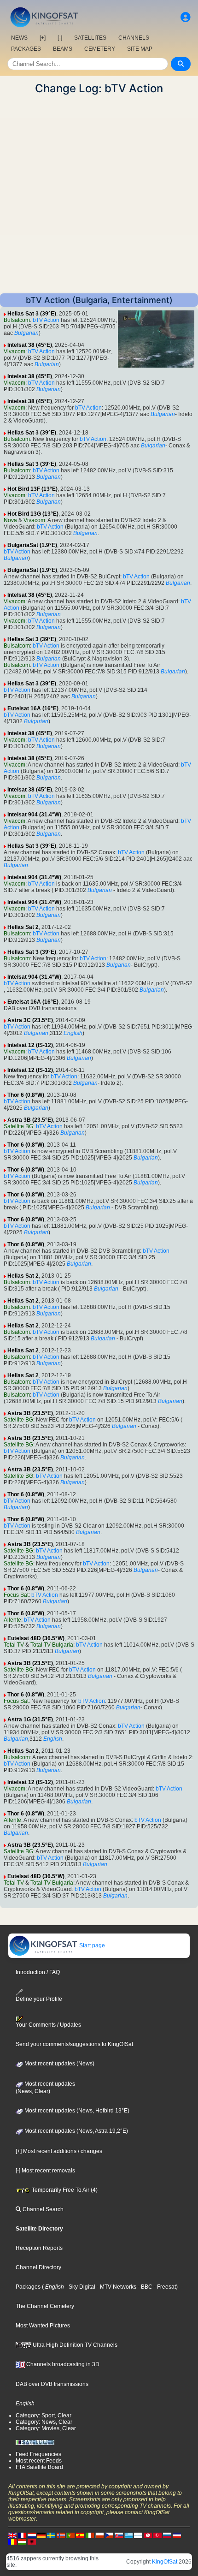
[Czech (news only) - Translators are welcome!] (109, 2535)
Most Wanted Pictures (43, 2326)
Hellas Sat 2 (23, 927)
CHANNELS (134, 38)
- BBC (144, 2287)
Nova (10, 520)
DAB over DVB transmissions (52, 2384)
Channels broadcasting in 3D (62, 2364)
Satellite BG (18, 1126)
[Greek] (128, 2535)
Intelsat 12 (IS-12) (30, 1045)
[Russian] (167, 2535)
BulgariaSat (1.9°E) (32, 545)
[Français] (22, 2535)
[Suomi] (138, 2535)
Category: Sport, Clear (44, 2415)
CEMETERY (100, 49)
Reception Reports (39, 2248)
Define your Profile (39, 1999)
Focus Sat (16, 1595)
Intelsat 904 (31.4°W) (34, 815)
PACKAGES (26, 49)
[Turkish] (157, 2535)
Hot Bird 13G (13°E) (33, 514)
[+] (43, 38)
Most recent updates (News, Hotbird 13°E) (76, 2111)
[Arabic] (148, 2535)
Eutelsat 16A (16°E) (33, 708)
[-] (60, 38)
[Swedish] (51, 2535)
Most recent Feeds (39, 2461)
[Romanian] (12, 2541)
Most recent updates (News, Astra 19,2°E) (76, 2131)
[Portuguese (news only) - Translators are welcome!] (70, 2535)
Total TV (14, 1645)
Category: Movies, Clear (46, 2428)
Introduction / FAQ (38, 1972)
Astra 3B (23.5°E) (30, 1120)
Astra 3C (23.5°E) (30, 1020)
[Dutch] (32, 2535)
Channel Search (42, 2209)
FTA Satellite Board (39, 2467)
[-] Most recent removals (45, 2171)
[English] (12, 2535)
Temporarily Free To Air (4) (64, 2190)
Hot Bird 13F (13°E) (32, 489)
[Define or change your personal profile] (186, 17)
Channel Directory (38, 2267)
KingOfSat (165, 2562)
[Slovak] (119, 2535)
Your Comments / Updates (48, 2025)
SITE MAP (140, 49)
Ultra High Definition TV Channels (74, 2345)
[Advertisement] (99, 194)
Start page (91, 1945)
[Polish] (99, 2535)
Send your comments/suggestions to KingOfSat (74, 2044)
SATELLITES (90, 38)
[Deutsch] (41, 2535)
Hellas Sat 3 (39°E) (32, 314)
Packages (28, 2287)
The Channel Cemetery (45, 2306)
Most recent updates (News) (59, 2064)
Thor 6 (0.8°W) (26, 1095)
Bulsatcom (17, 320)
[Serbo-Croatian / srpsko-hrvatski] (177, 2535)
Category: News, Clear (44, 2422)
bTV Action (46, 320)
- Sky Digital (80, 2287)
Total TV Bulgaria (52, 1645)
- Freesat (164, 2287)
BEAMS (63, 49)
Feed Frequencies (38, 2454)
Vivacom (15, 351)
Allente (12, 1620)
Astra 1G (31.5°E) (30, 1719)
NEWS (19, 38)
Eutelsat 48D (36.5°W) (36, 1638)
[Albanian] (32, 2541)
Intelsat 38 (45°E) (30, 345)
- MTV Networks (116, 2287)
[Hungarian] (22, 2541)
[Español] (80, 2535)
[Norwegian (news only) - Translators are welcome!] (61, 2535)
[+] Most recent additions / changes (59, 2151)
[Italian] (90, 2535)
